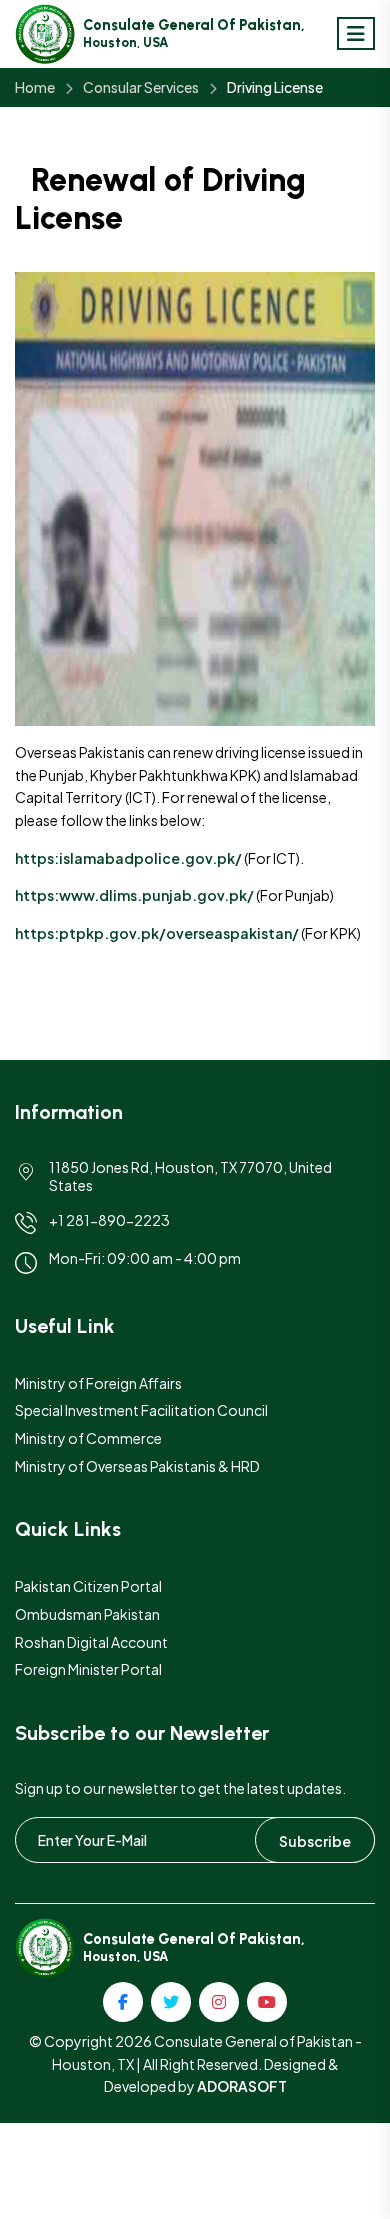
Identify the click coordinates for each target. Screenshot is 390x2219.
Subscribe (315, 1841)
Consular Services (141, 87)
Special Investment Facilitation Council (141, 1410)
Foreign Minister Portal (88, 1669)
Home (35, 87)
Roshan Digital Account (91, 1642)
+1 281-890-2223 (109, 1220)
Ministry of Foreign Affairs (98, 1383)
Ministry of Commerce (88, 1438)
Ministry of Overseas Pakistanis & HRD (137, 1466)
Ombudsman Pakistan (87, 1614)
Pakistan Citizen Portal (88, 1586)
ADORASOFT (242, 2086)
